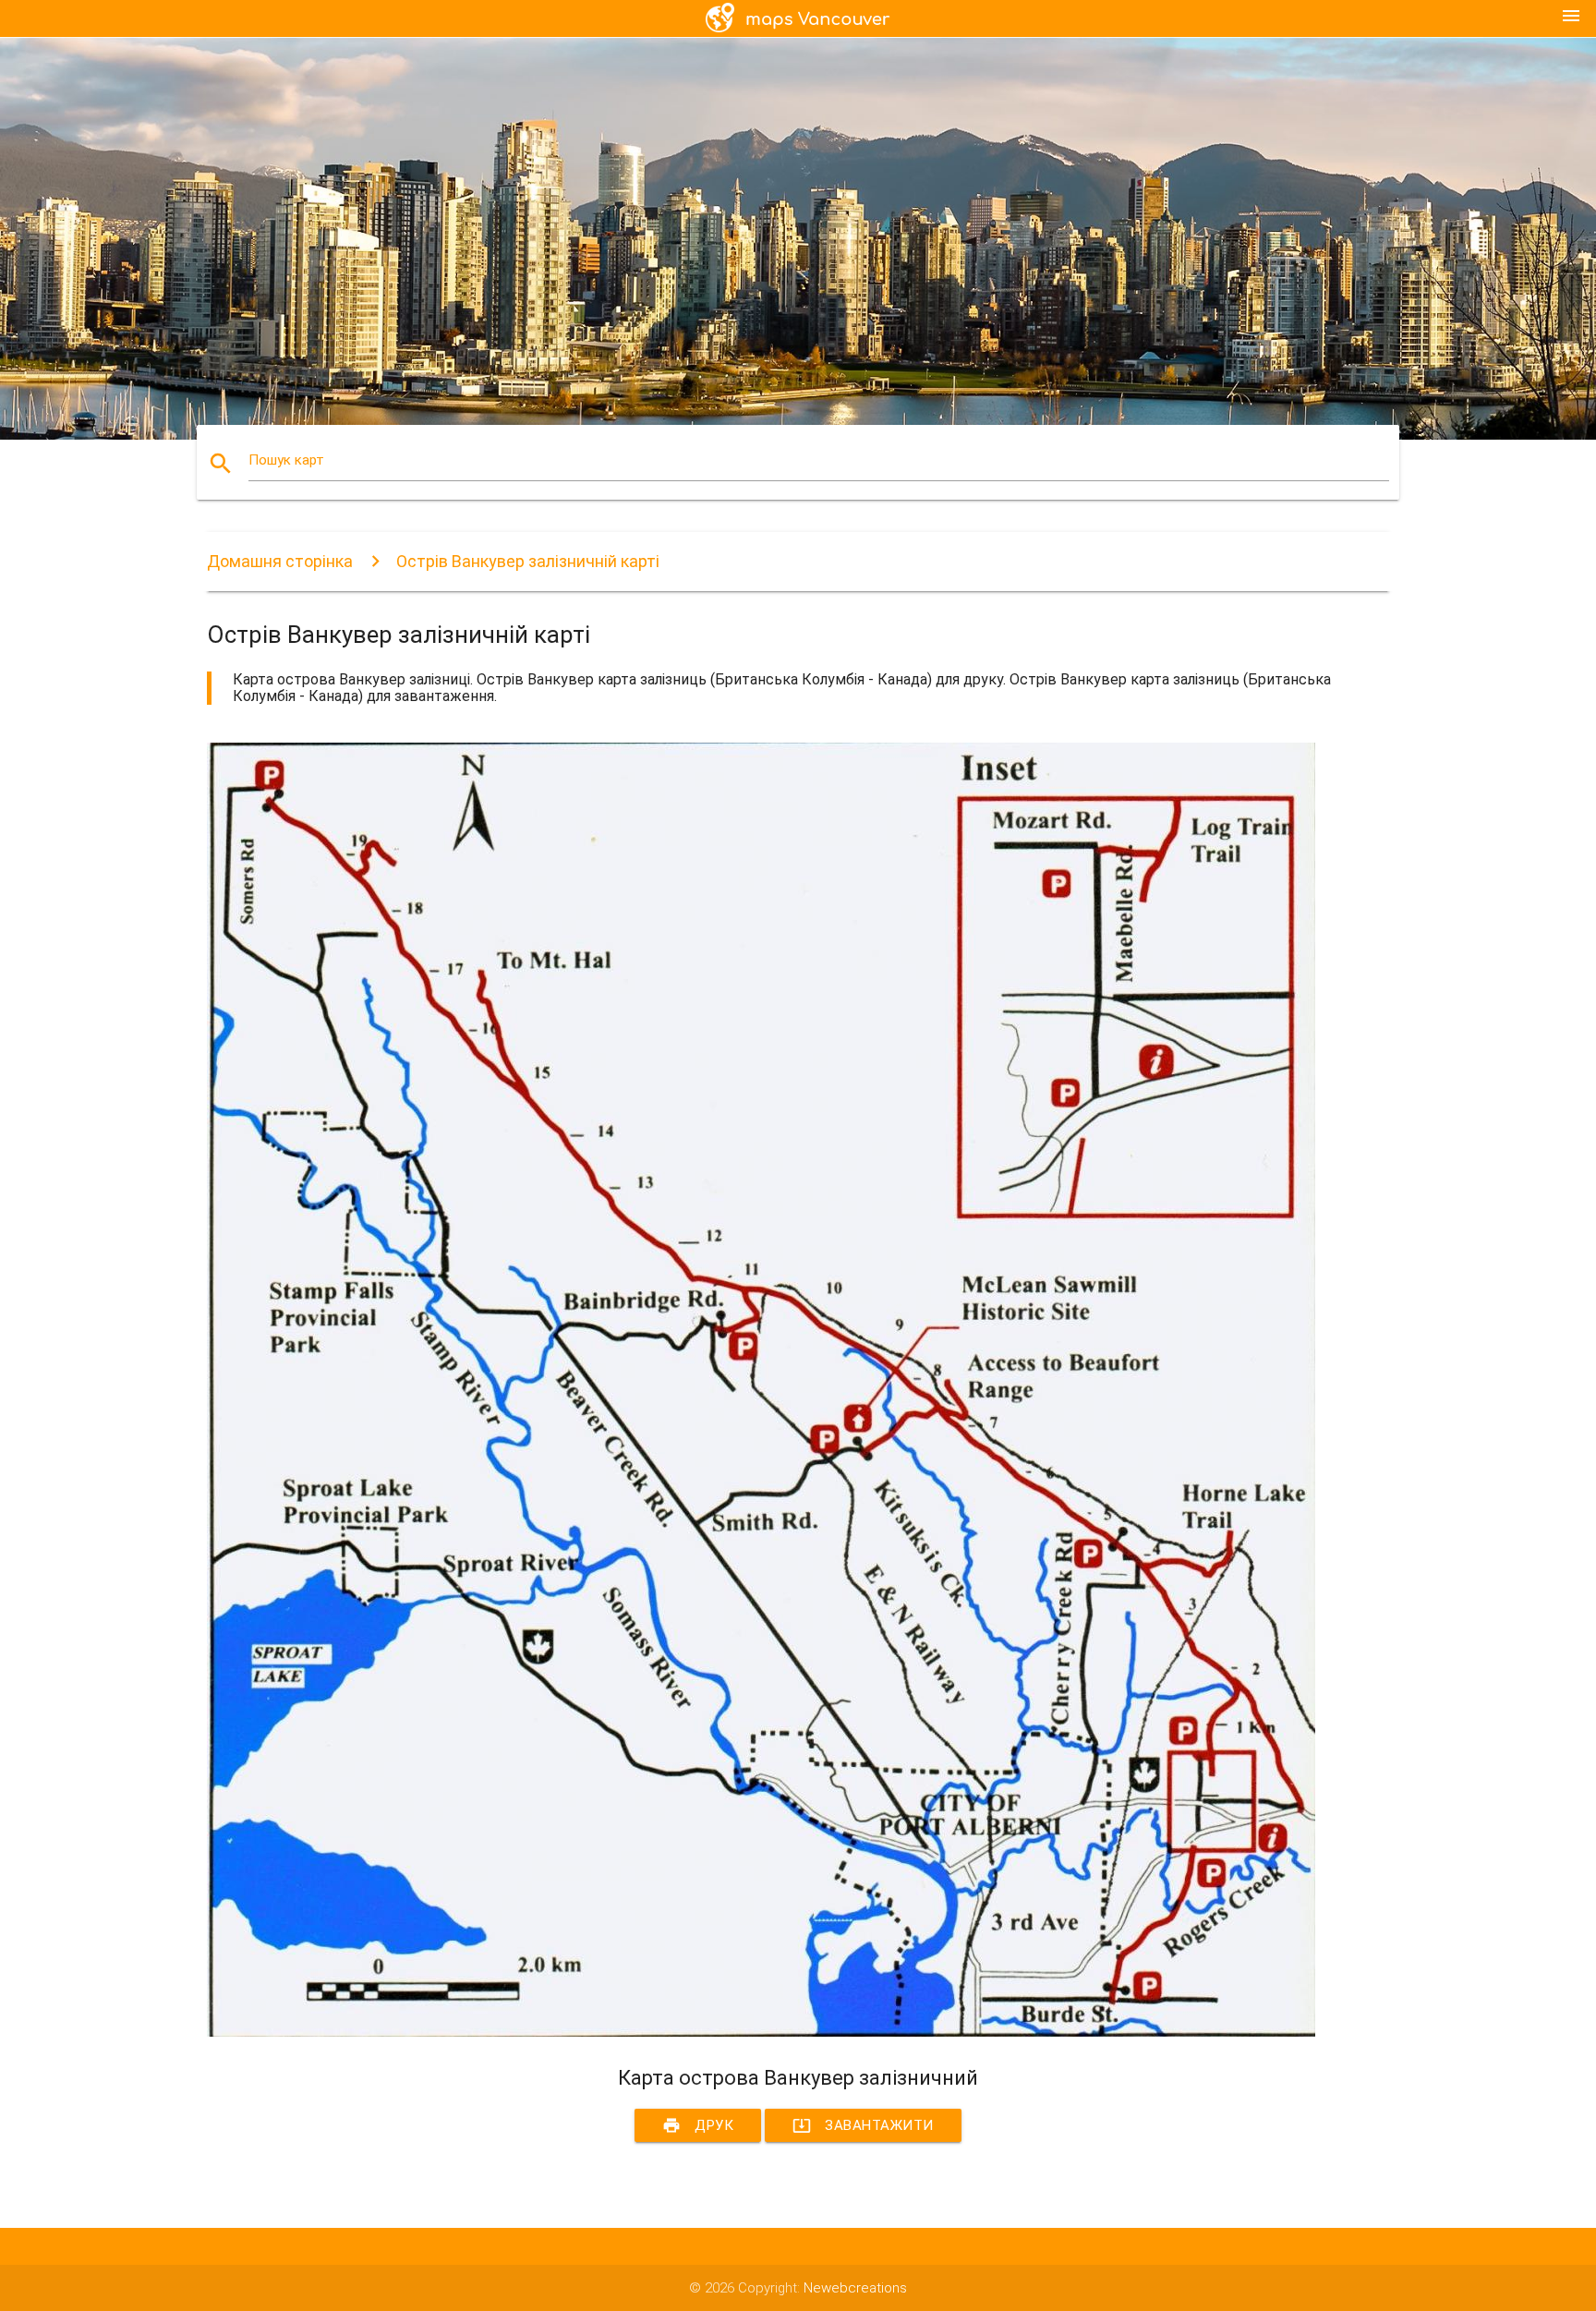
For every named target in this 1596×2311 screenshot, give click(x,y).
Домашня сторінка (280, 561)
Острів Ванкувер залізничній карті (528, 561)
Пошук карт (286, 460)
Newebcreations (855, 2288)
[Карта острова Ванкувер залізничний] (761, 2032)
